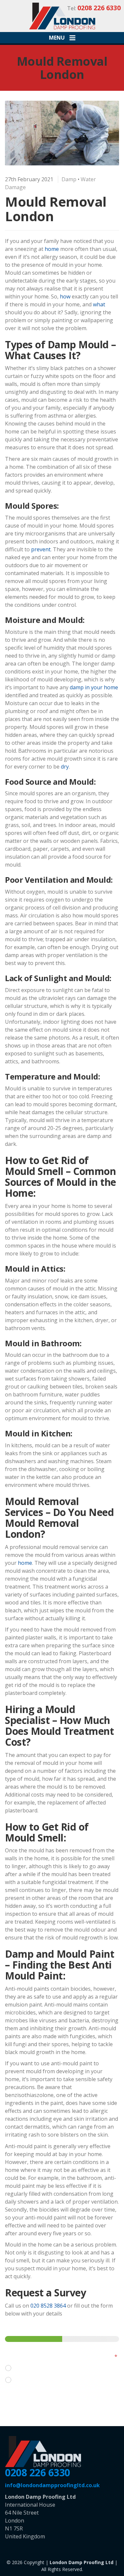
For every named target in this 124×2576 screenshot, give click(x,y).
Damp (69, 179)
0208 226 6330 (38, 2473)
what (99, 304)
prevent (41, 549)
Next (20, 2400)
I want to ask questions (44, 2368)
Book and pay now (38, 2380)
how (65, 296)
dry (65, 767)
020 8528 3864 (48, 2306)
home (52, 249)
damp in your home (94, 687)
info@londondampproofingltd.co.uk (52, 2485)
